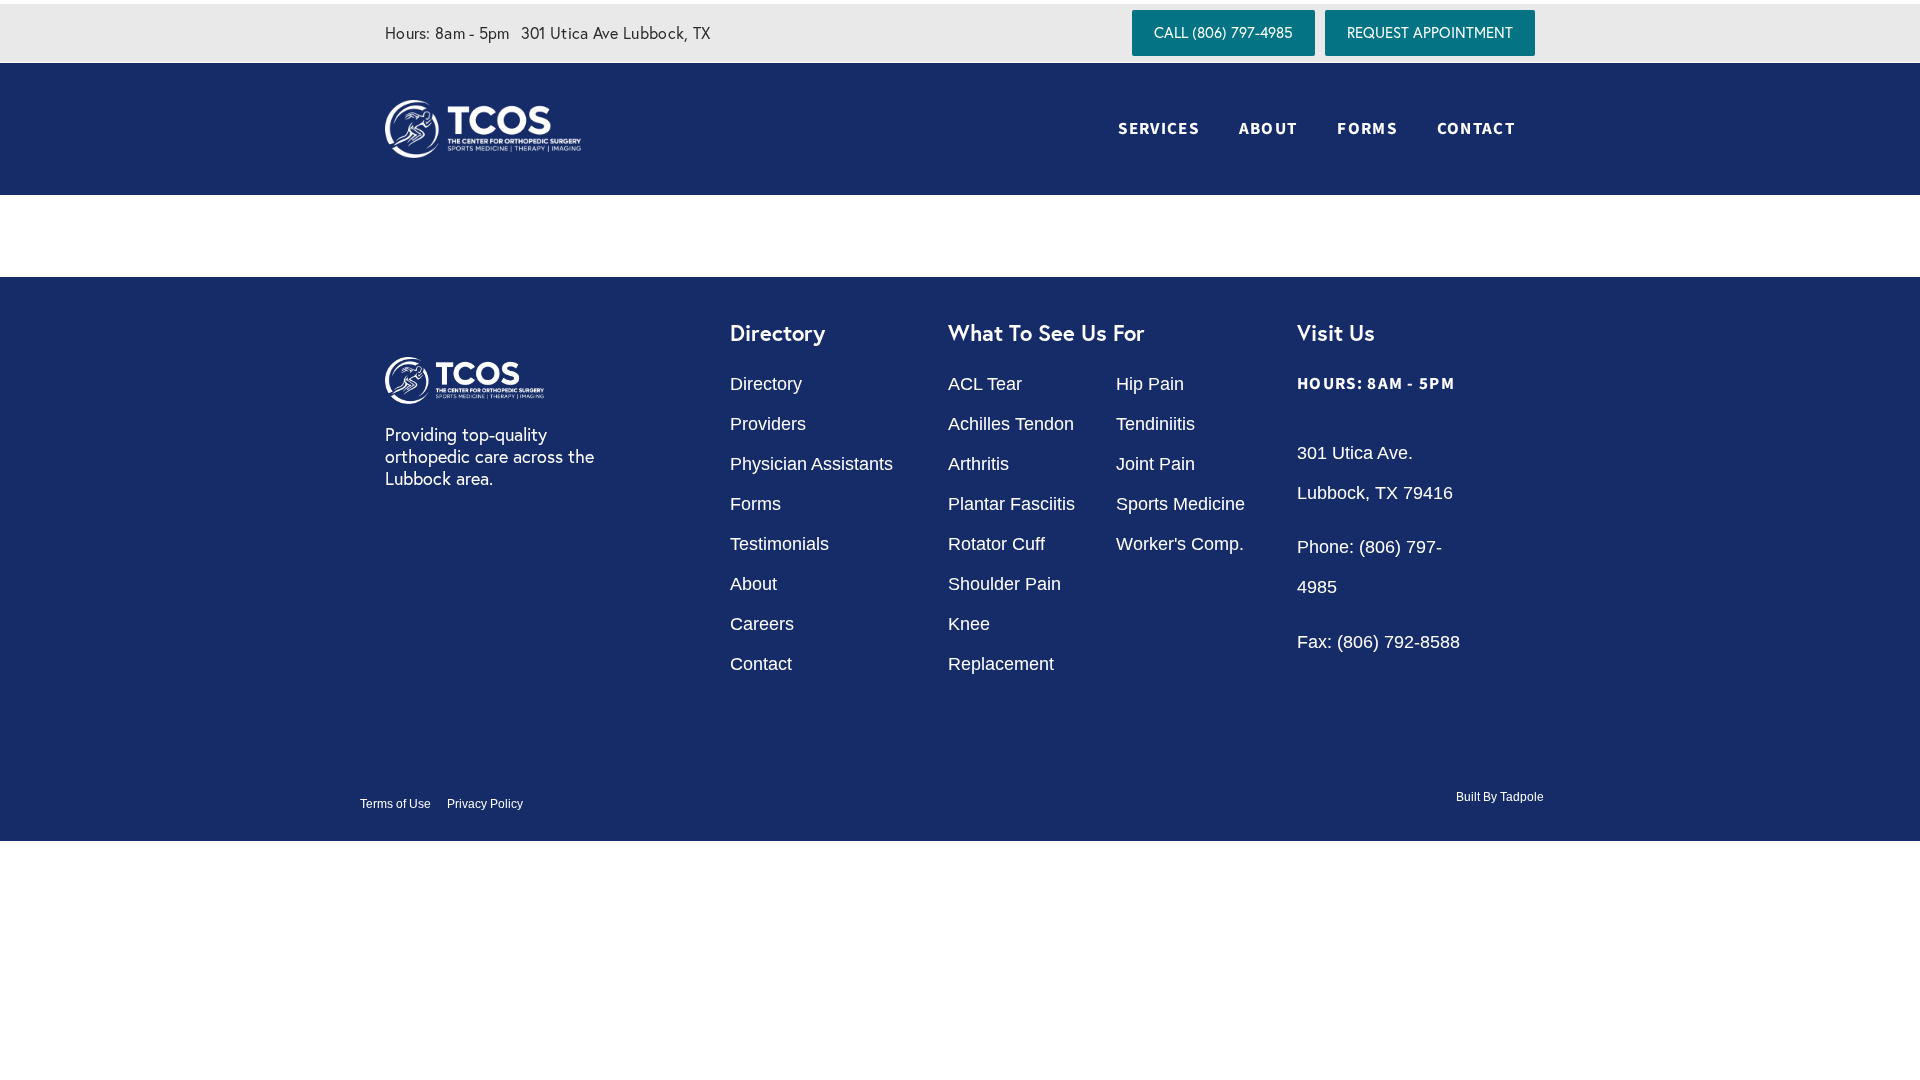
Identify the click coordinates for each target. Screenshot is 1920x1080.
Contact (1476, 129)
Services (1158, 129)
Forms (1367, 129)
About (1268, 129)
